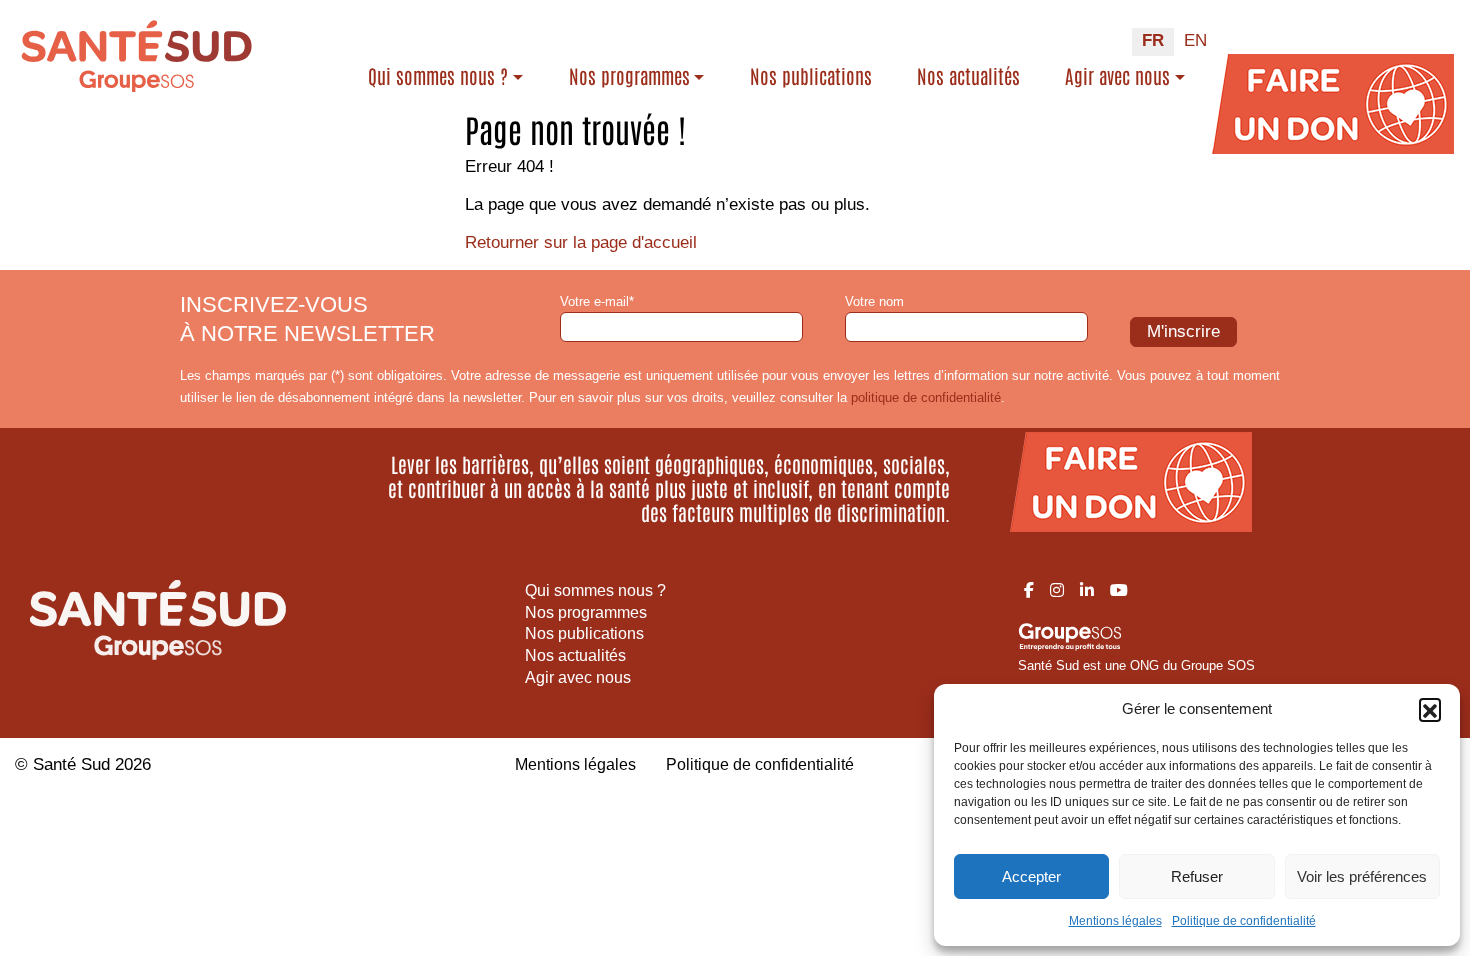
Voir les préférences (1362, 876)
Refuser (1197, 876)
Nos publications (811, 76)
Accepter (1031, 876)
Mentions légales (1115, 921)
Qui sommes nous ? (438, 76)
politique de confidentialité (926, 397)
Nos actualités (968, 76)
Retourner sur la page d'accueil (581, 242)
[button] (1430, 709)
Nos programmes (629, 76)
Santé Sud (71, 764)
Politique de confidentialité (1244, 921)
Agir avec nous (1117, 76)
